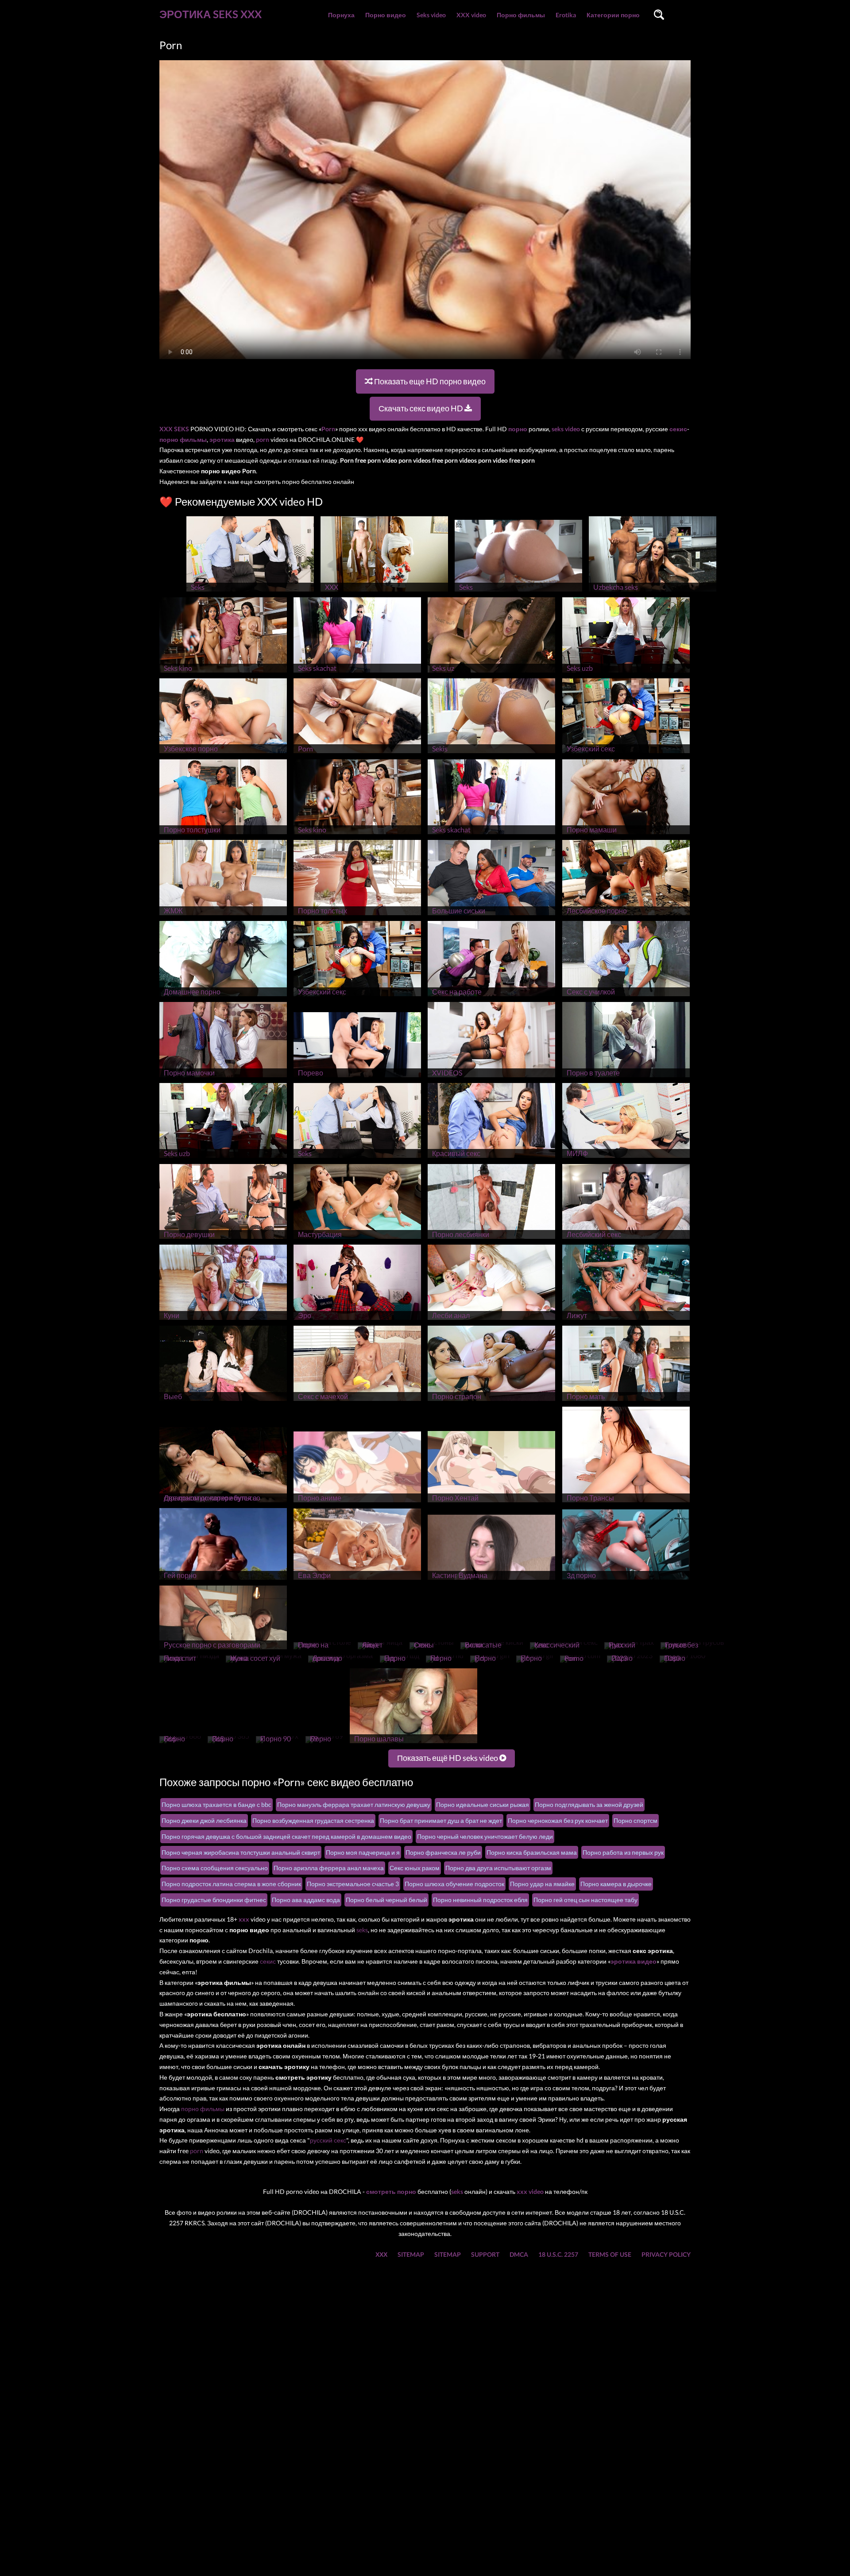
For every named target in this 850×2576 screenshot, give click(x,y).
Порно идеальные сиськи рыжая (483, 1804)
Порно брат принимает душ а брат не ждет (441, 1820)
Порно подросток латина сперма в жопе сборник (231, 1884)
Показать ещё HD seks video (448, 1758)
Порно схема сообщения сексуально (215, 1868)
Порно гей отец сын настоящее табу (585, 1900)
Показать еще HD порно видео (429, 381)
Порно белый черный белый (386, 1900)
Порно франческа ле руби (443, 1852)
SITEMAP (411, 2254)
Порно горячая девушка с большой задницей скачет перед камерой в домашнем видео (286, 1836)
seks (362, 1930)
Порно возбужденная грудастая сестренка (313, 1820)
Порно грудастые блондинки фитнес (214, 1900)
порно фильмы (203, 2109)
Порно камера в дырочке (616, 1884)
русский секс (328, 2140)
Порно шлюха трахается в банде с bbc (216, 1804)
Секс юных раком (415, 1868)
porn (197, 2151)
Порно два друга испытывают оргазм (498, 1868)
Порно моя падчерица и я (363, 1852)
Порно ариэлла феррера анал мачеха (329, 1868)
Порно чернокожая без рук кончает (558, 1820)
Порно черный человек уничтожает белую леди (485, 1836)
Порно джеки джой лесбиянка (204, 1820)
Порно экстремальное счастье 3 (353, 1884)
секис (268, 1961)
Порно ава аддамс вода (306, 1900)
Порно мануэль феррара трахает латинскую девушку (354, 1804)
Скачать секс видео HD (421, 408)
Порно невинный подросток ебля (480, 1900)
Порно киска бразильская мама (532, 1852)
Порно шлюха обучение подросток (454, 1884)
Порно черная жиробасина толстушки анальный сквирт (241, 1852)
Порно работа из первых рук (623, 1852)
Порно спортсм (636, 1820)
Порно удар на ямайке (542, 1884)
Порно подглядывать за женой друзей (589, 1804)
